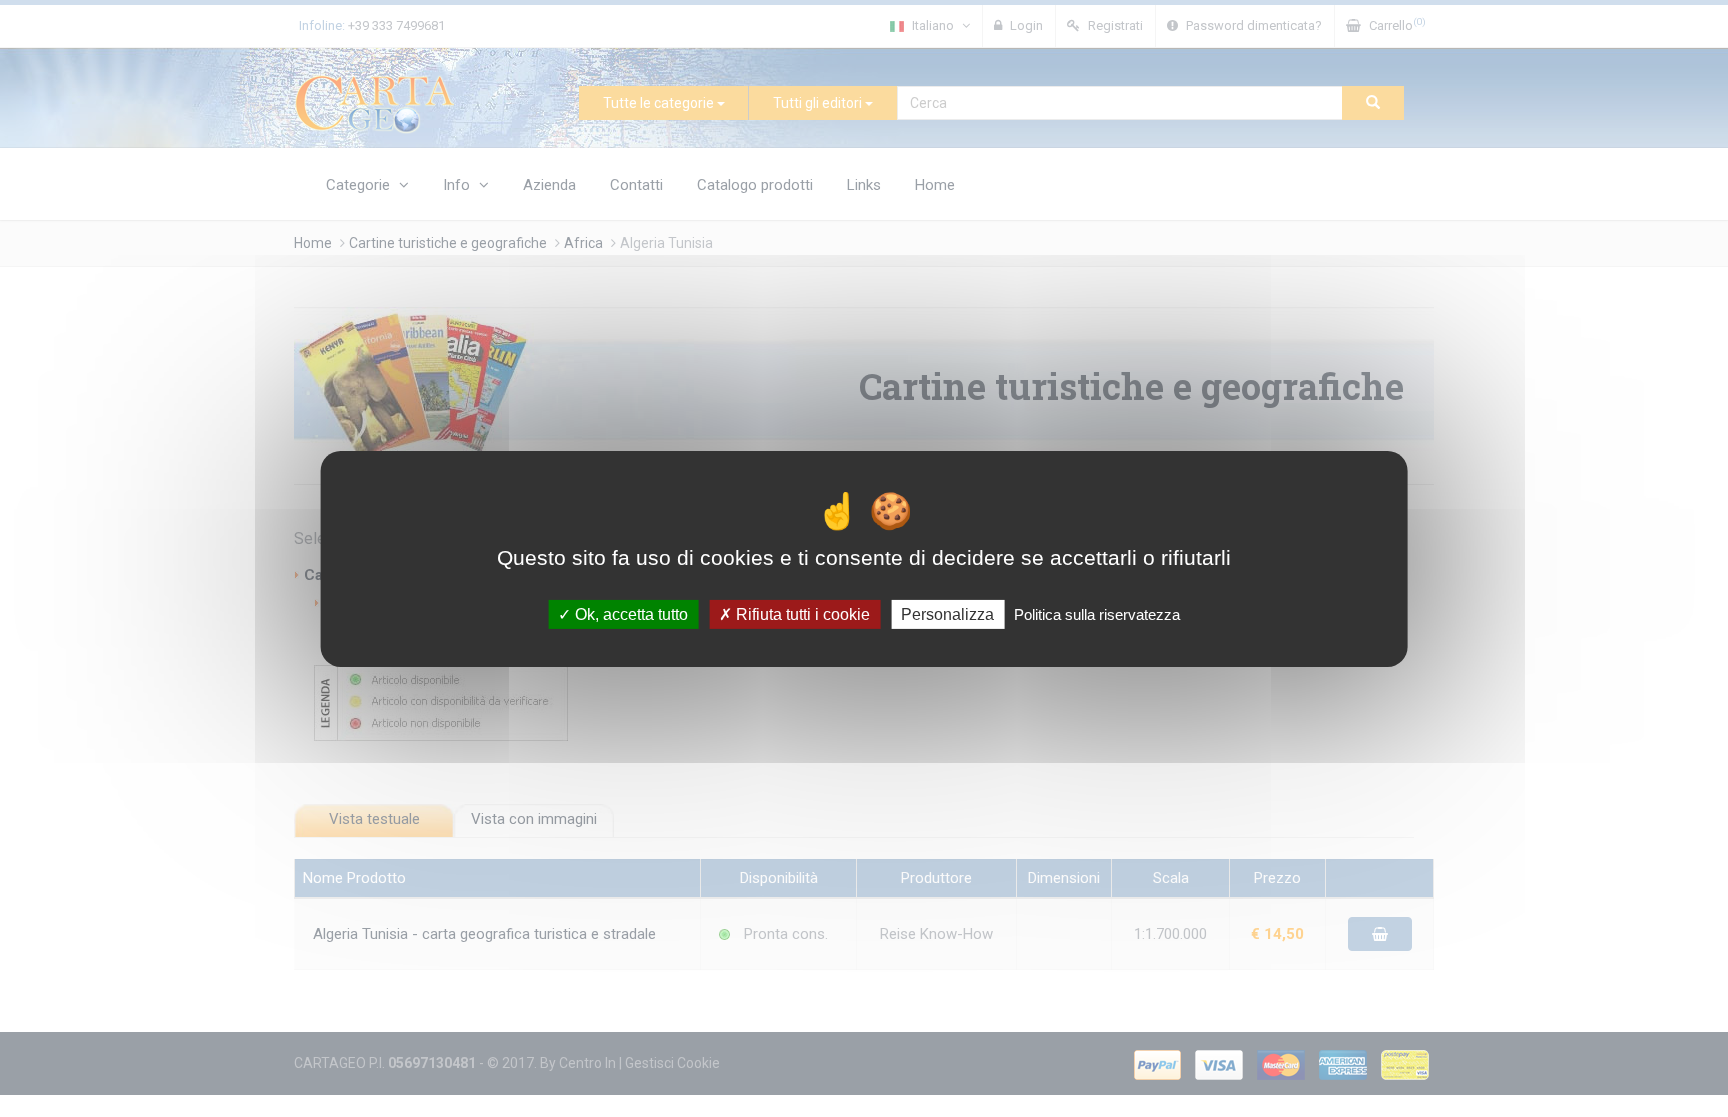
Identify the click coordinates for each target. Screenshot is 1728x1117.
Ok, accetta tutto (629, 613)
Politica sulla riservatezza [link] (1097, 613)
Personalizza (947, 613)
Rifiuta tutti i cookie (801, 613)
